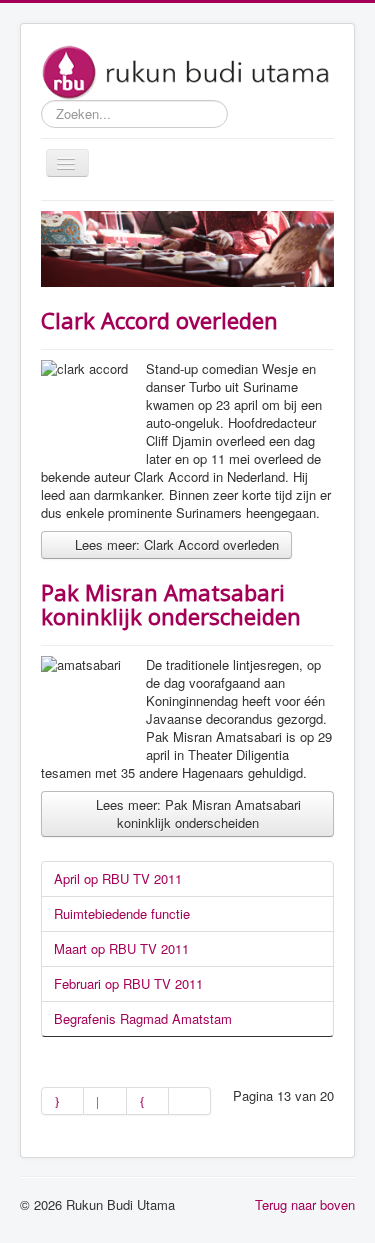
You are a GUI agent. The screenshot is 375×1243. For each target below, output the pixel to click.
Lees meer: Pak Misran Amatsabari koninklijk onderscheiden (196, 813)
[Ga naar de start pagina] (62, 1101)
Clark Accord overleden (159, 320)
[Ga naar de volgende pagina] (148, 1101)
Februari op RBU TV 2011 (128, 983)
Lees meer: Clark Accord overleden (175, 544)
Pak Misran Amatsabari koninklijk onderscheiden (171, 604)
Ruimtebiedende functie (122, 913)
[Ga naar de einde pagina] (190, 1101)
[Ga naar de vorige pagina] (105, 1101)
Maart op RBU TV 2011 (121, 948)
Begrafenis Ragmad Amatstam (143, 1018)
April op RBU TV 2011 (118, 878)
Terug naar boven (305, 1204)
